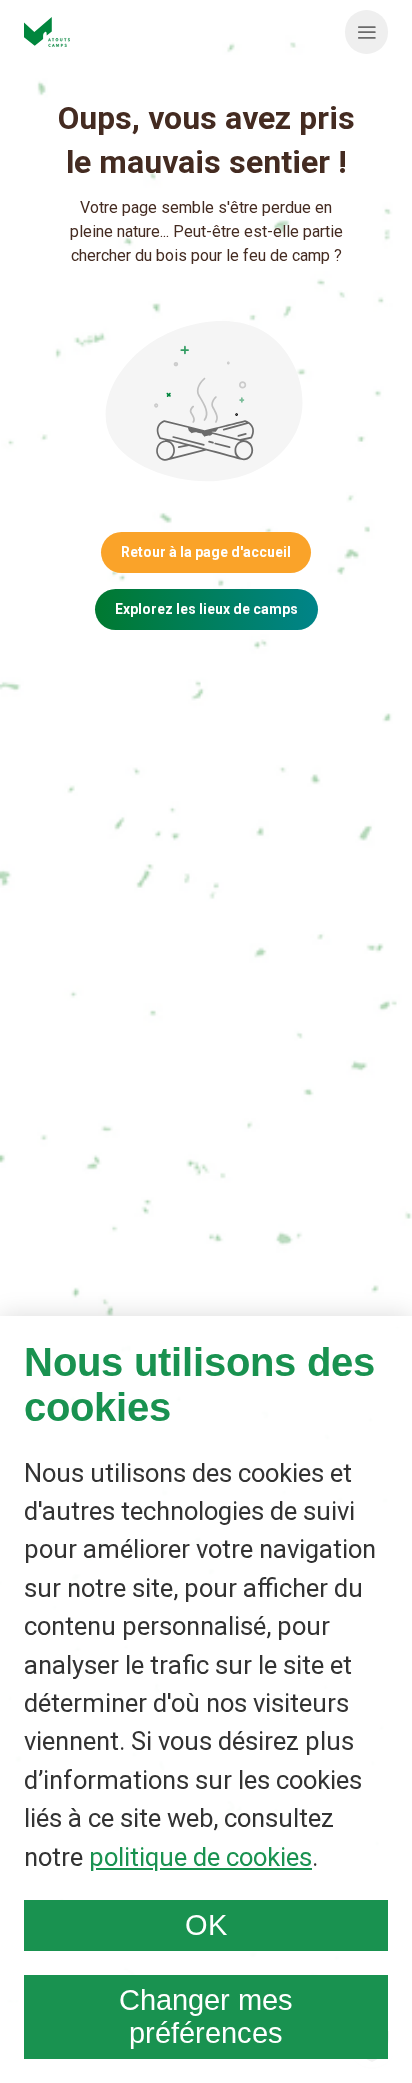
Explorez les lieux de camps (206, 609)
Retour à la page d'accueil (206, 552)
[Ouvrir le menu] (366, 32)
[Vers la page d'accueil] (47, 32)
